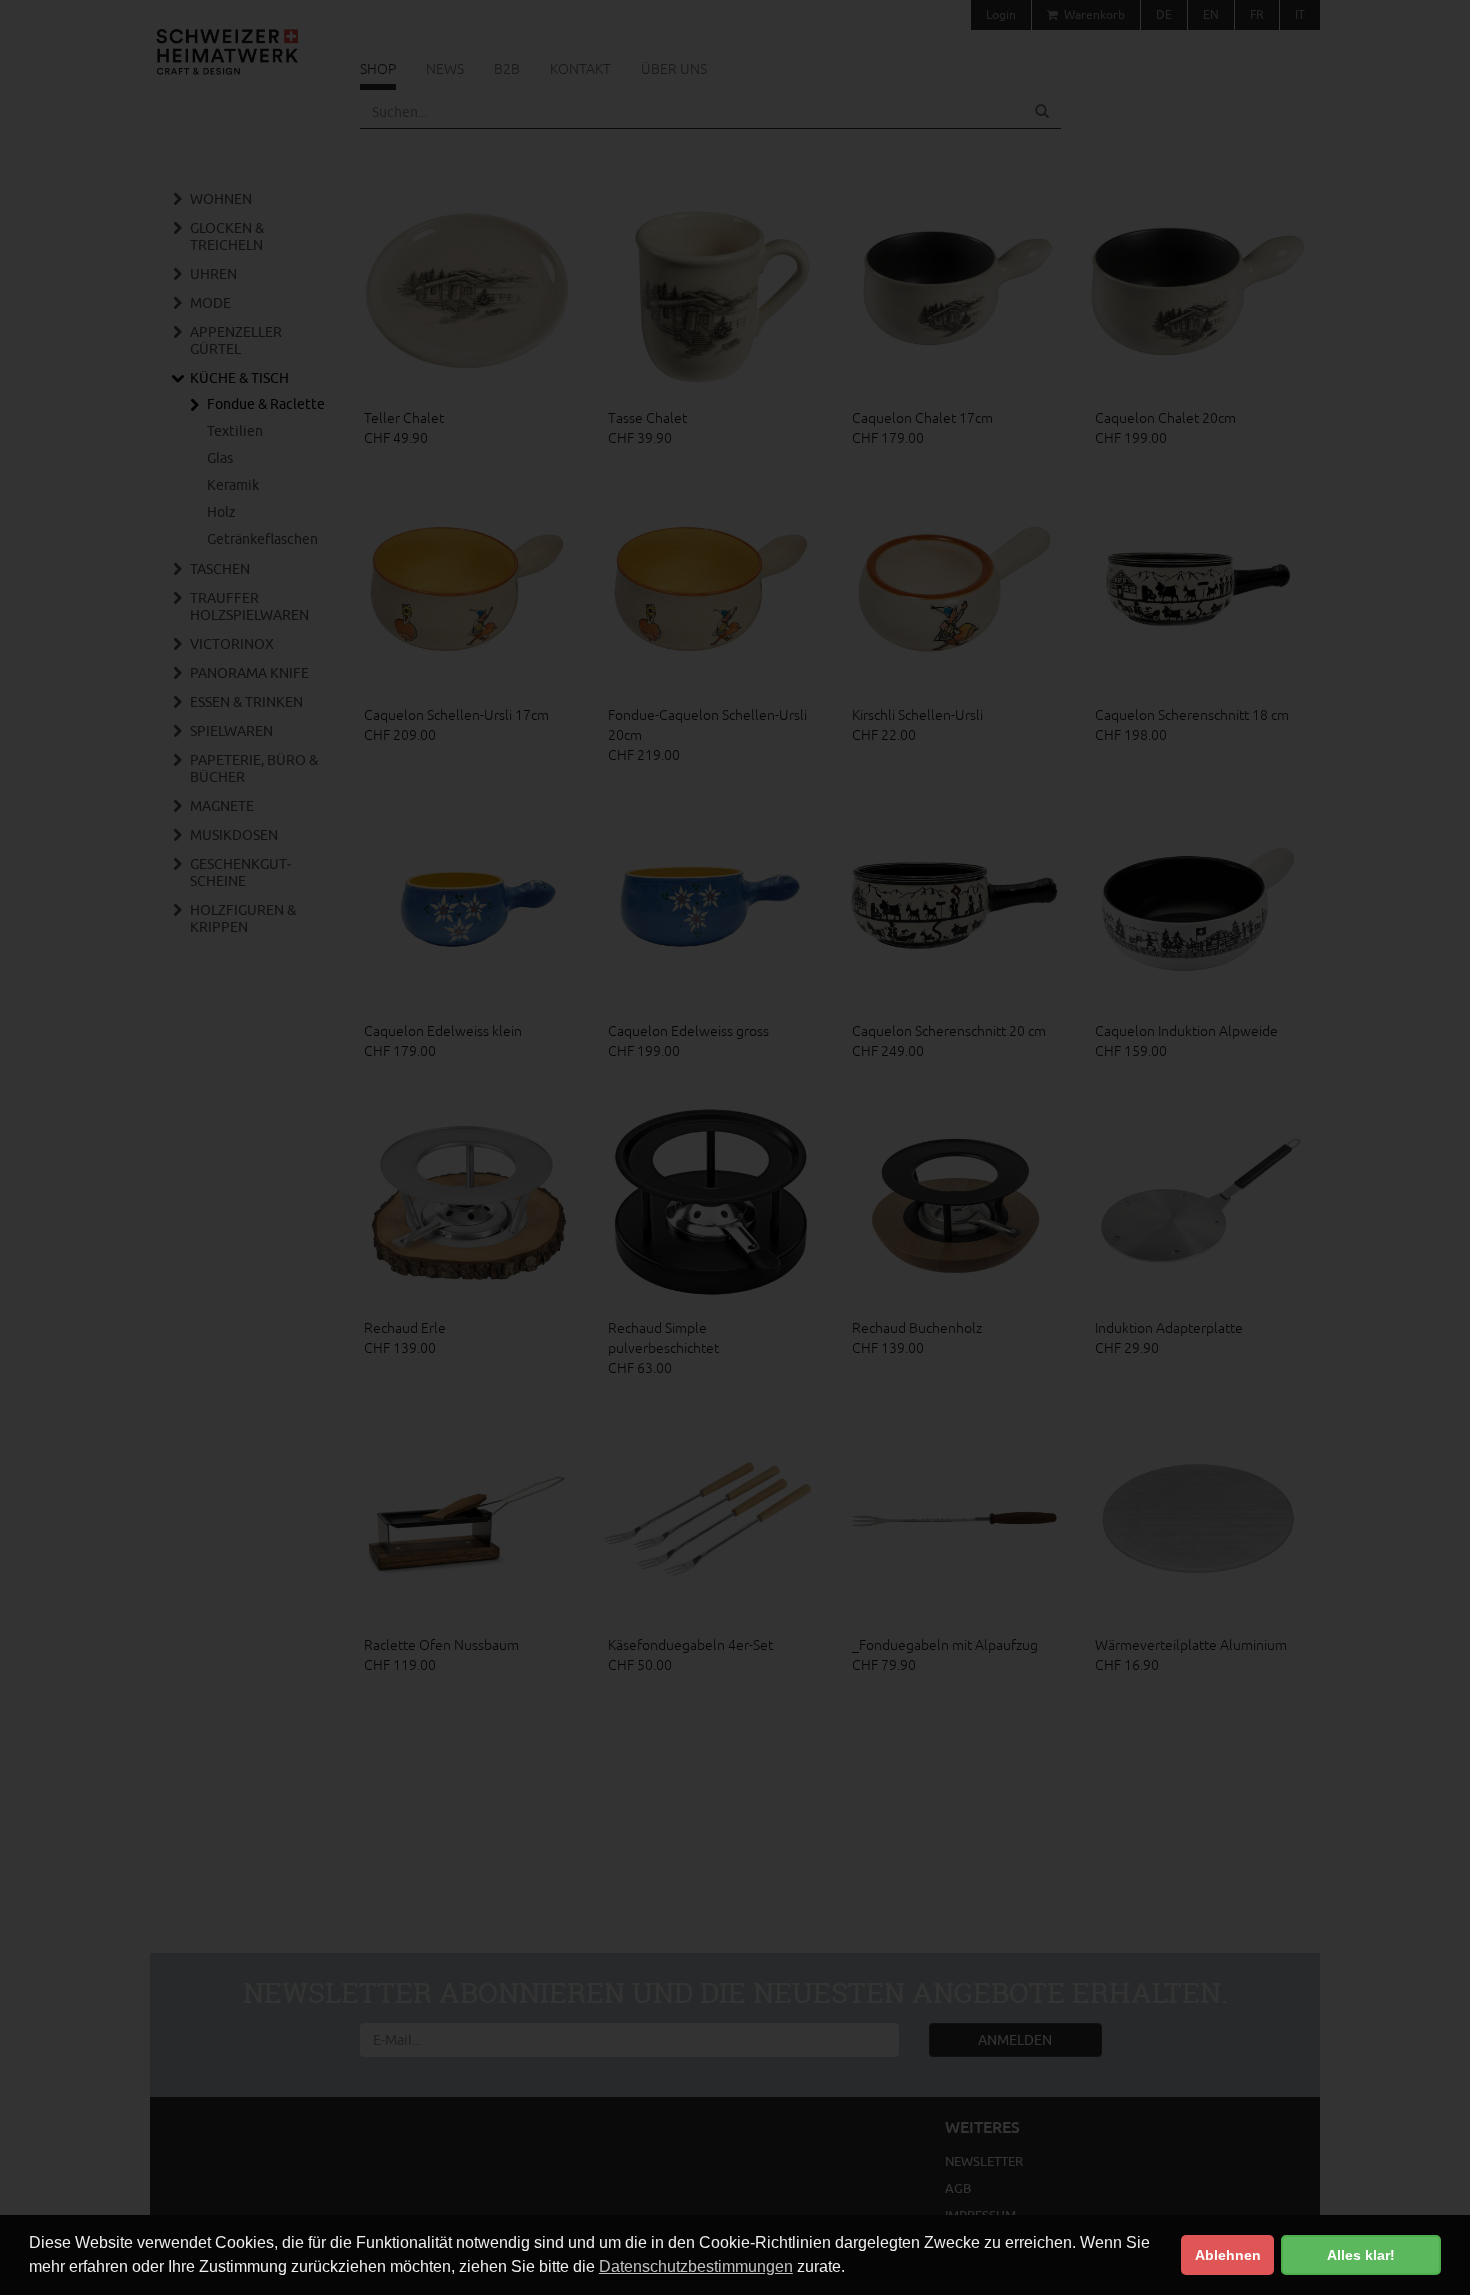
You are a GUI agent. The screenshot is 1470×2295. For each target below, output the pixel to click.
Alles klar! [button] (1361, 2255)
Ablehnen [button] (1228, 2255)
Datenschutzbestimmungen (696, 2266)
